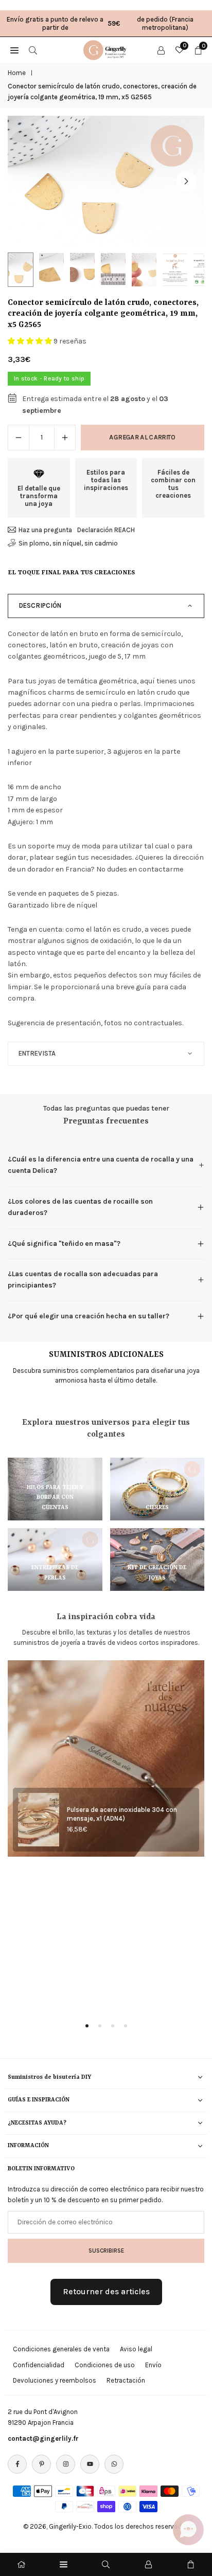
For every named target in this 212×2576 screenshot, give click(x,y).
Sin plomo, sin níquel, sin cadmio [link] (68, 543)
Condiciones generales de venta (61, 2349)
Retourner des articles (106, 2291)
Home (17, 73)
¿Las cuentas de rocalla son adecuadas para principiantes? (83, 1280)
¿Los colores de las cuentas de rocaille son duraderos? (80, 1207)
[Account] (161, 50)
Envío (153, 2365)
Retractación (126, 2380)
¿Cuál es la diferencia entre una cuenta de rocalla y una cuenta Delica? (101, 1165)
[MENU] (14, 50)
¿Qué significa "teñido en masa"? (64, 1244)
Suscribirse (106, 2251)
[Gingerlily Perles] (107, 49)
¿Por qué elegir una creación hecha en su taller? (89, 1316)
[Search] (33, 50)
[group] (106, 181)
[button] (186, 182)
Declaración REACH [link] (106, 530)
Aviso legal (136, 2349)
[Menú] (64, 2564)
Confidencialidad (39, 2365)
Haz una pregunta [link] (45, 530)
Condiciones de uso (105, 2365)
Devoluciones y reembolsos (55, 2380)
